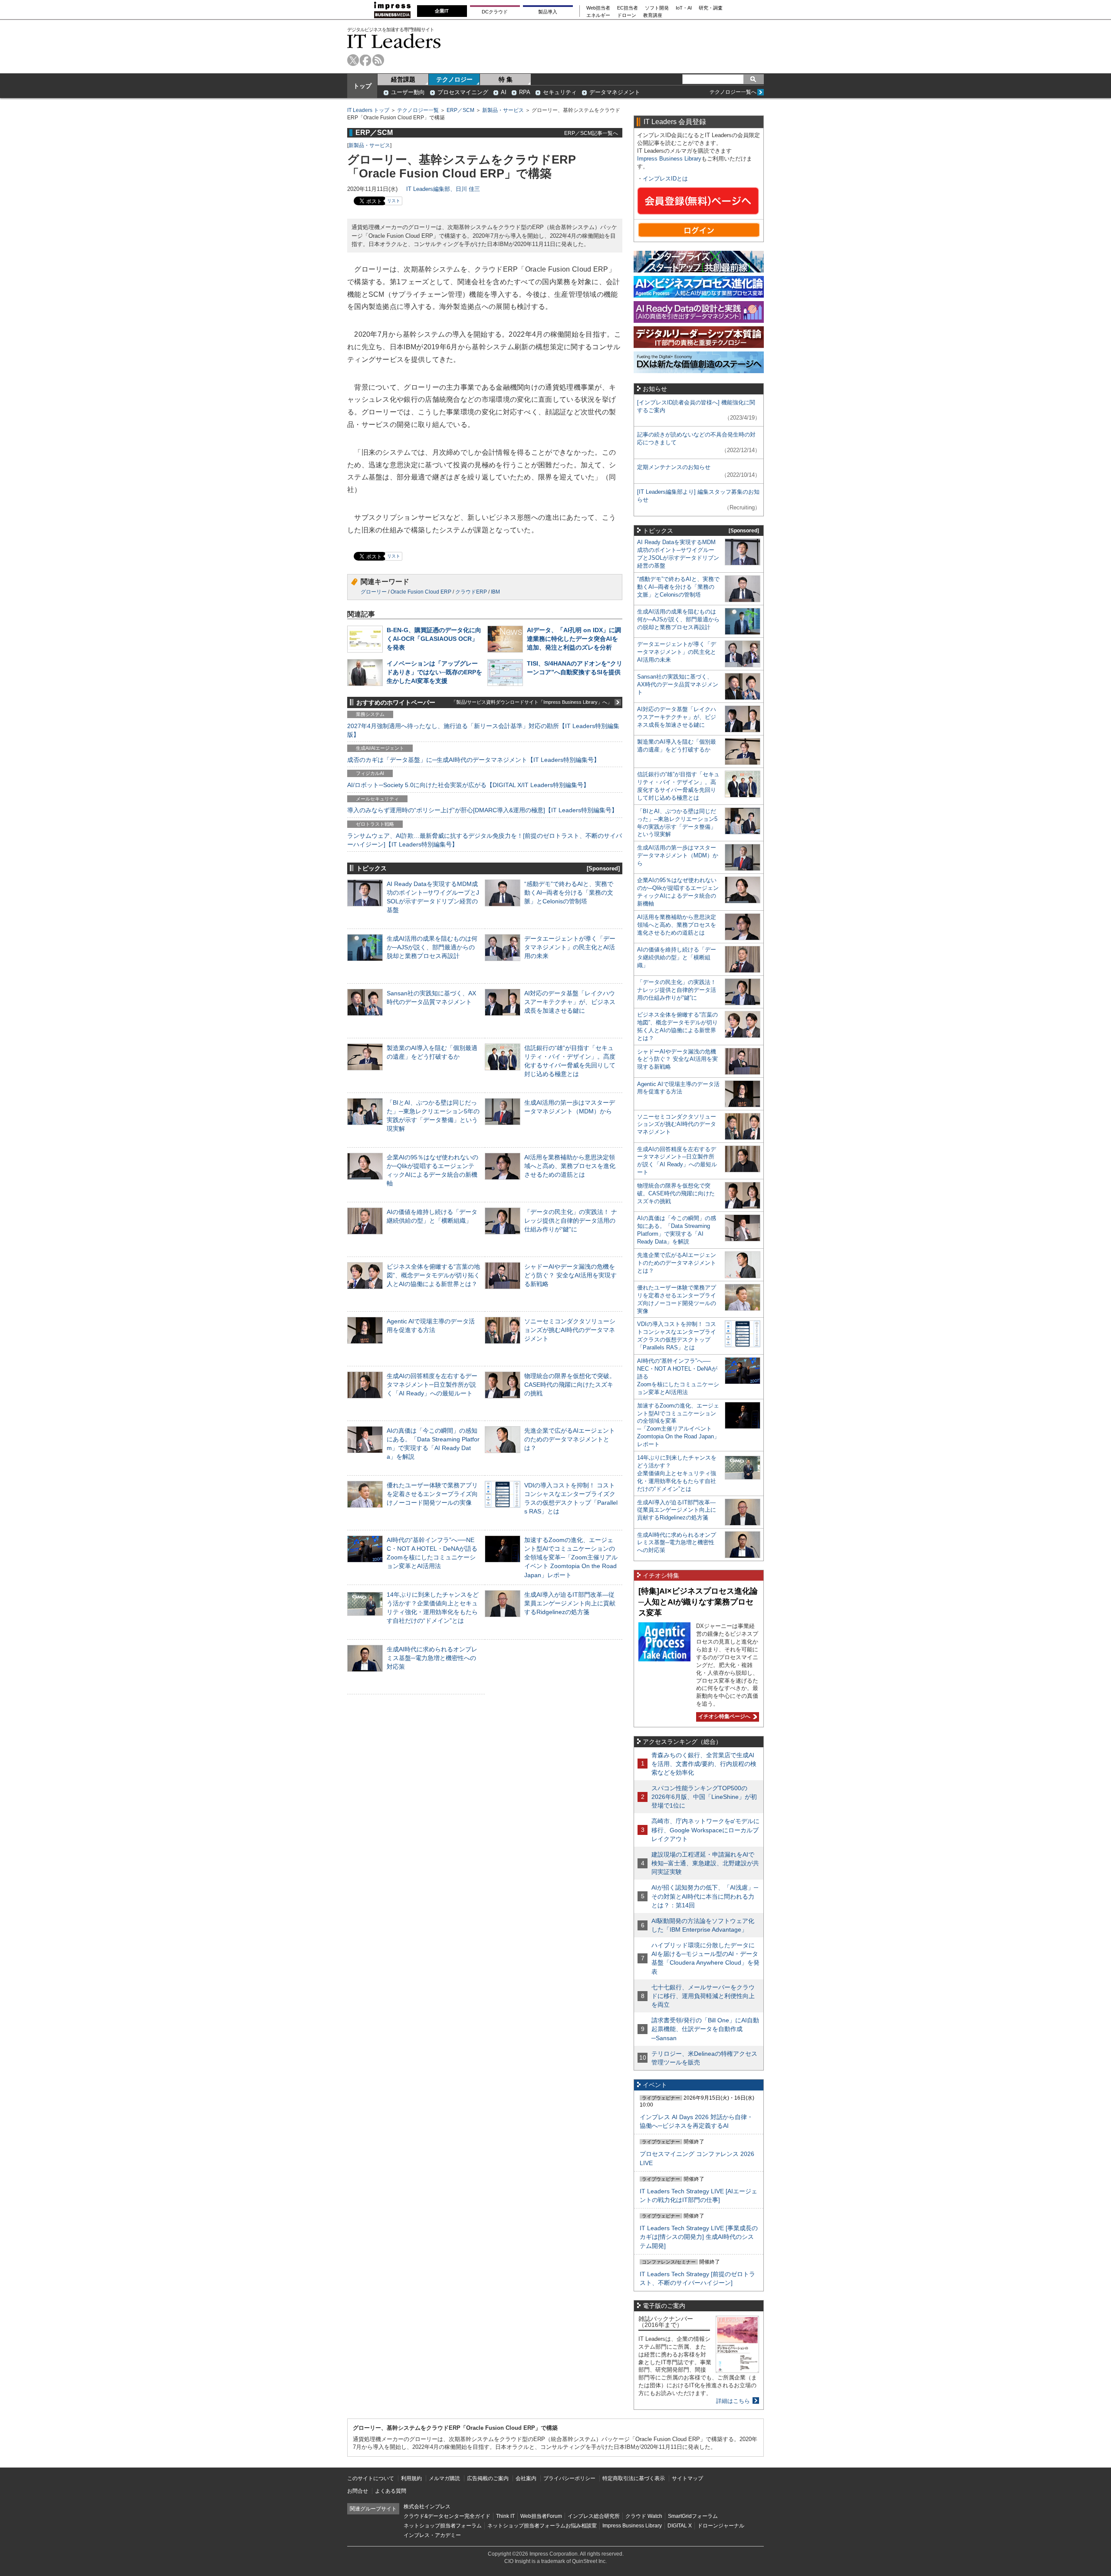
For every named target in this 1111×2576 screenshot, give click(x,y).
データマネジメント (615, 92)
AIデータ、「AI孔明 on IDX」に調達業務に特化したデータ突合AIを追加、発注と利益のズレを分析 (574, 639)
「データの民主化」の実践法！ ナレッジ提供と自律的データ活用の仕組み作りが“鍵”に (571, 1221)
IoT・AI (684, 8)
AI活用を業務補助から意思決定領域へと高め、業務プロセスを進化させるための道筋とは (570, 1166)
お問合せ (358, 2491)
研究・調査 (711, 8)
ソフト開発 (657, 8)
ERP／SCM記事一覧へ (591, 133)
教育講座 (653, 15)
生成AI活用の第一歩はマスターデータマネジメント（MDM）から (678, 855)
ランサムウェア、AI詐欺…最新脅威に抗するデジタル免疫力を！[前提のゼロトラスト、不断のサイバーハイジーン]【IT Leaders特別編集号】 (485, 840)
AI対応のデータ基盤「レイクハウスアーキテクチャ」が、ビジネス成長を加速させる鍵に (570, 1002)
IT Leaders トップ (368, 110)
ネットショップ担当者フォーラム (443, 2526)
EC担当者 (628, 8)
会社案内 (526, 2478)
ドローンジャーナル (721, 2526)
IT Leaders (394, 41)
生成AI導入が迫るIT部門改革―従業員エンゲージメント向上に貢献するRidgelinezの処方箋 (570, 1603)
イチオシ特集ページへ (723, 1716)
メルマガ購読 (444, 2478)
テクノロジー (454, 79)
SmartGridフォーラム (693, 2516)
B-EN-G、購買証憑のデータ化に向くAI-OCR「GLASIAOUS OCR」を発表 (434, 639)
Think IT (505, 2516)
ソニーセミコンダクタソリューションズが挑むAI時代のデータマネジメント (570, 1330)
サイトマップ (687, 2478)
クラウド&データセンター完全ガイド (447, 2516)
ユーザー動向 (408, 92)
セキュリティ (560, 92)
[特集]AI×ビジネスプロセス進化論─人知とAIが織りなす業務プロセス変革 (698, 1602)
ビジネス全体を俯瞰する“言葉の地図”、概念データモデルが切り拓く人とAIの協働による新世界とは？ (433, 1275)
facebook (366, 60)
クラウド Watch (644, 2516)
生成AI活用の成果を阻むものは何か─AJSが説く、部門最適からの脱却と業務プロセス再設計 (432, 947)
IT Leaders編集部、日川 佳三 (443, 189)
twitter (353, 60)
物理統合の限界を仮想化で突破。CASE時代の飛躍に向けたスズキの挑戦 (570, 1385)
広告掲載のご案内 (488, 2478)
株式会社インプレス (427, 2507)
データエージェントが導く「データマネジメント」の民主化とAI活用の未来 (570, 947)
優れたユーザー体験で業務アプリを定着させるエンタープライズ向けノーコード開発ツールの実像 (432, 1494)
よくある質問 (391, 2491)
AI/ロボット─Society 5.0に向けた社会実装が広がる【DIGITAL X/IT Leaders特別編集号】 (468, 785)
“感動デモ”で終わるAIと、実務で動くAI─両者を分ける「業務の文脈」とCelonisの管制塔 (569, 893)
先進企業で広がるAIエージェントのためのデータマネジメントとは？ (570, 1439)
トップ (362, 86)
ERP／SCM (460, 110)
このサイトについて (371, 2478)
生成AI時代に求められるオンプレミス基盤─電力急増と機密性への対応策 (432, 1658)
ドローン (627, 15)
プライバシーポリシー (569, 2478)
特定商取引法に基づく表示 (634, 2478)
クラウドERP (471, 592)
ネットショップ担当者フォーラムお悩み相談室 (542, 2526)
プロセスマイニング (463, 92)
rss (378, 60)
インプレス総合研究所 (594, 2516)
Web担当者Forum (541, 2516)
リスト (394, 201)
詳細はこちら (733, 2401)
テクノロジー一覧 (418, 110)
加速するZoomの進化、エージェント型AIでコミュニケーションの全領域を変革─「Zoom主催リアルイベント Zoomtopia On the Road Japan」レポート (571, 1557)
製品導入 (548, 12)
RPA (525, 92)
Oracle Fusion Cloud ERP (421, 592)
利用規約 (411, 2478)
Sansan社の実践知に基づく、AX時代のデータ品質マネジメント (678, 684)
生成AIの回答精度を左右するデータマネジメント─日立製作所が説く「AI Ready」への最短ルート (432, 1385)
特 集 (506, 79)
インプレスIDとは (665, 179)
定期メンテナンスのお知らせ (674, 467)
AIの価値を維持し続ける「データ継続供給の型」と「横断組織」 (677, 957)
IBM (495, 592)
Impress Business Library (669, 159)
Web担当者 (598, 8)
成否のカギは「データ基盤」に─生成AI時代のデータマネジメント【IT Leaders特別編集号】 (473, 760)
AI (504, 92)
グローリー (374, 592)
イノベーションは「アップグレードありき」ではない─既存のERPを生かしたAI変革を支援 (434, 672)
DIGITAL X (680, 2526)
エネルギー (598, 15)
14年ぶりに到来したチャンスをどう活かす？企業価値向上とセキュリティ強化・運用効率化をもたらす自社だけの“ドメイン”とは (677, 1473)
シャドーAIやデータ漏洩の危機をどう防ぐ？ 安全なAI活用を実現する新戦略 (570, 1275)
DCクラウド (495, 12)
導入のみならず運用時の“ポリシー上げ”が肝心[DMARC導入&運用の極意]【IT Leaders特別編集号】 (482, 810)
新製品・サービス (503, 110)
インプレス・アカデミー (432, 2535)
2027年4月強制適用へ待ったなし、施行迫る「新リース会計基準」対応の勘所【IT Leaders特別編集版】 (483, 730)
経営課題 (403, 79)
